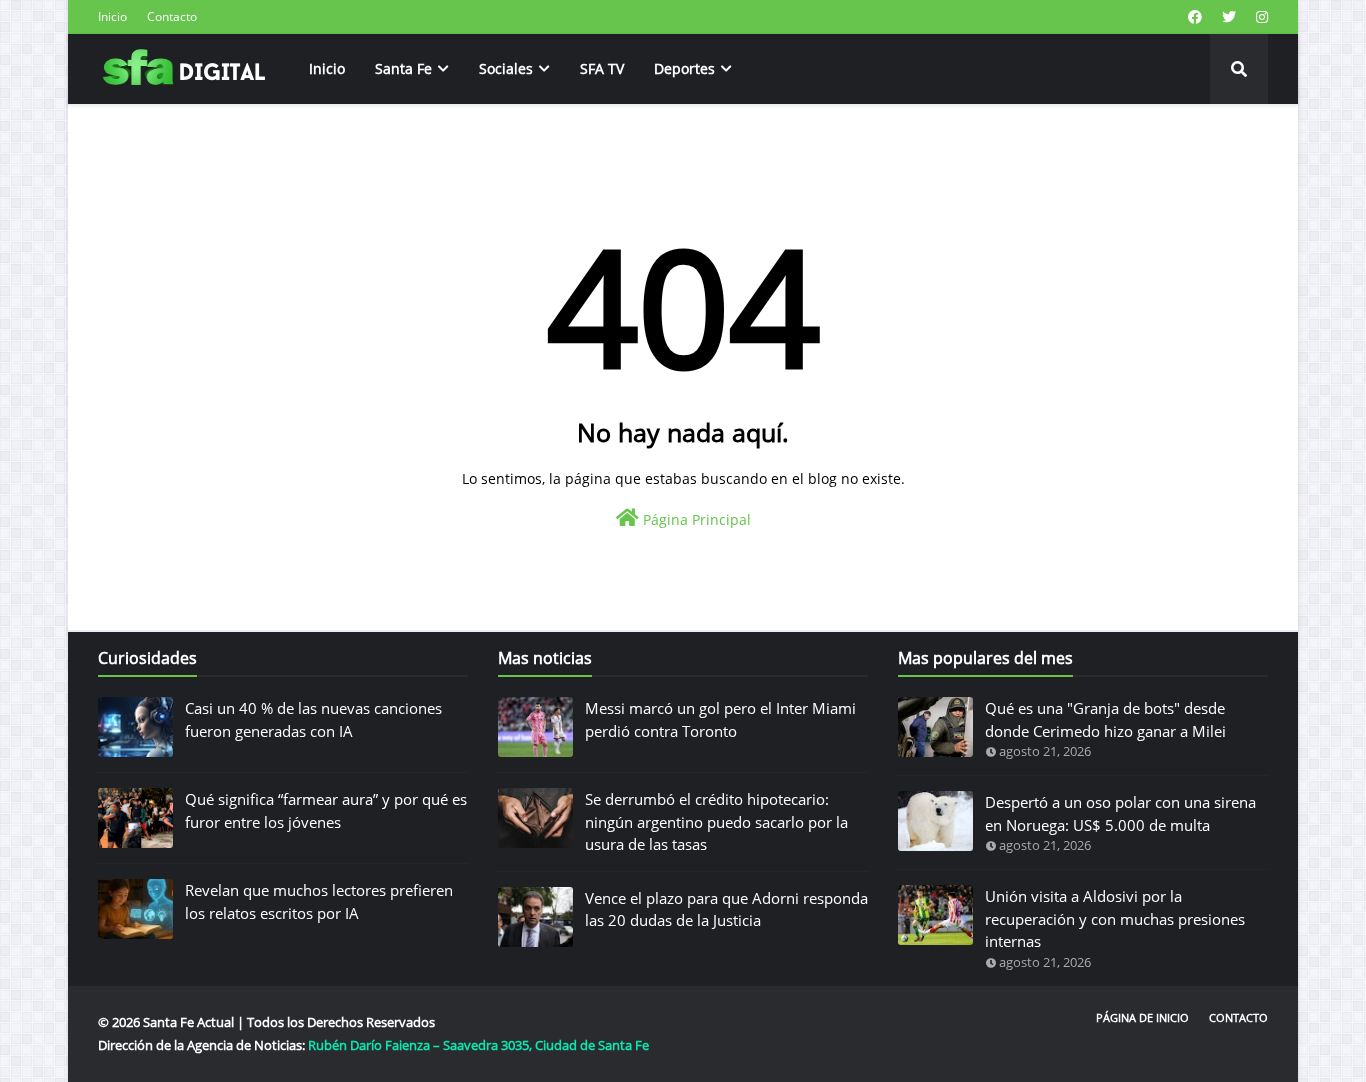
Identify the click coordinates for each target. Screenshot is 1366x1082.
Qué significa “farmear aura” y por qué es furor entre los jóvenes (326, 810)
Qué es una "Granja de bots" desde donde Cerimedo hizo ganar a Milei (1105, 719)
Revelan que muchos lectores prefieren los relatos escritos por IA (319, 901)
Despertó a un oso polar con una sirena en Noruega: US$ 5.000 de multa (1120, 813)
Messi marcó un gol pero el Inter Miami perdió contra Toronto (720, 719)
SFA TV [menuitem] (602, 68)
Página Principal (695, 519)
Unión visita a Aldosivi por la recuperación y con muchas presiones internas (1115, 918)
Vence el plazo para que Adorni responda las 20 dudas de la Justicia (726, 909)
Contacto (172, 16)
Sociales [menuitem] (506, 68)
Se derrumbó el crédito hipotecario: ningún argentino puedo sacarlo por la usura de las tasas (716, 821)
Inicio (112, 16)
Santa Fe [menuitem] (403, 68)
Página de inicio (1142, 1017)
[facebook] (1195, 17)
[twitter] (1229, 17)
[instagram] (1259, 17)
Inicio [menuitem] (327, 68)
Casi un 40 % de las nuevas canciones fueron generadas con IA (313, 719)
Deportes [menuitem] (684, 68)
